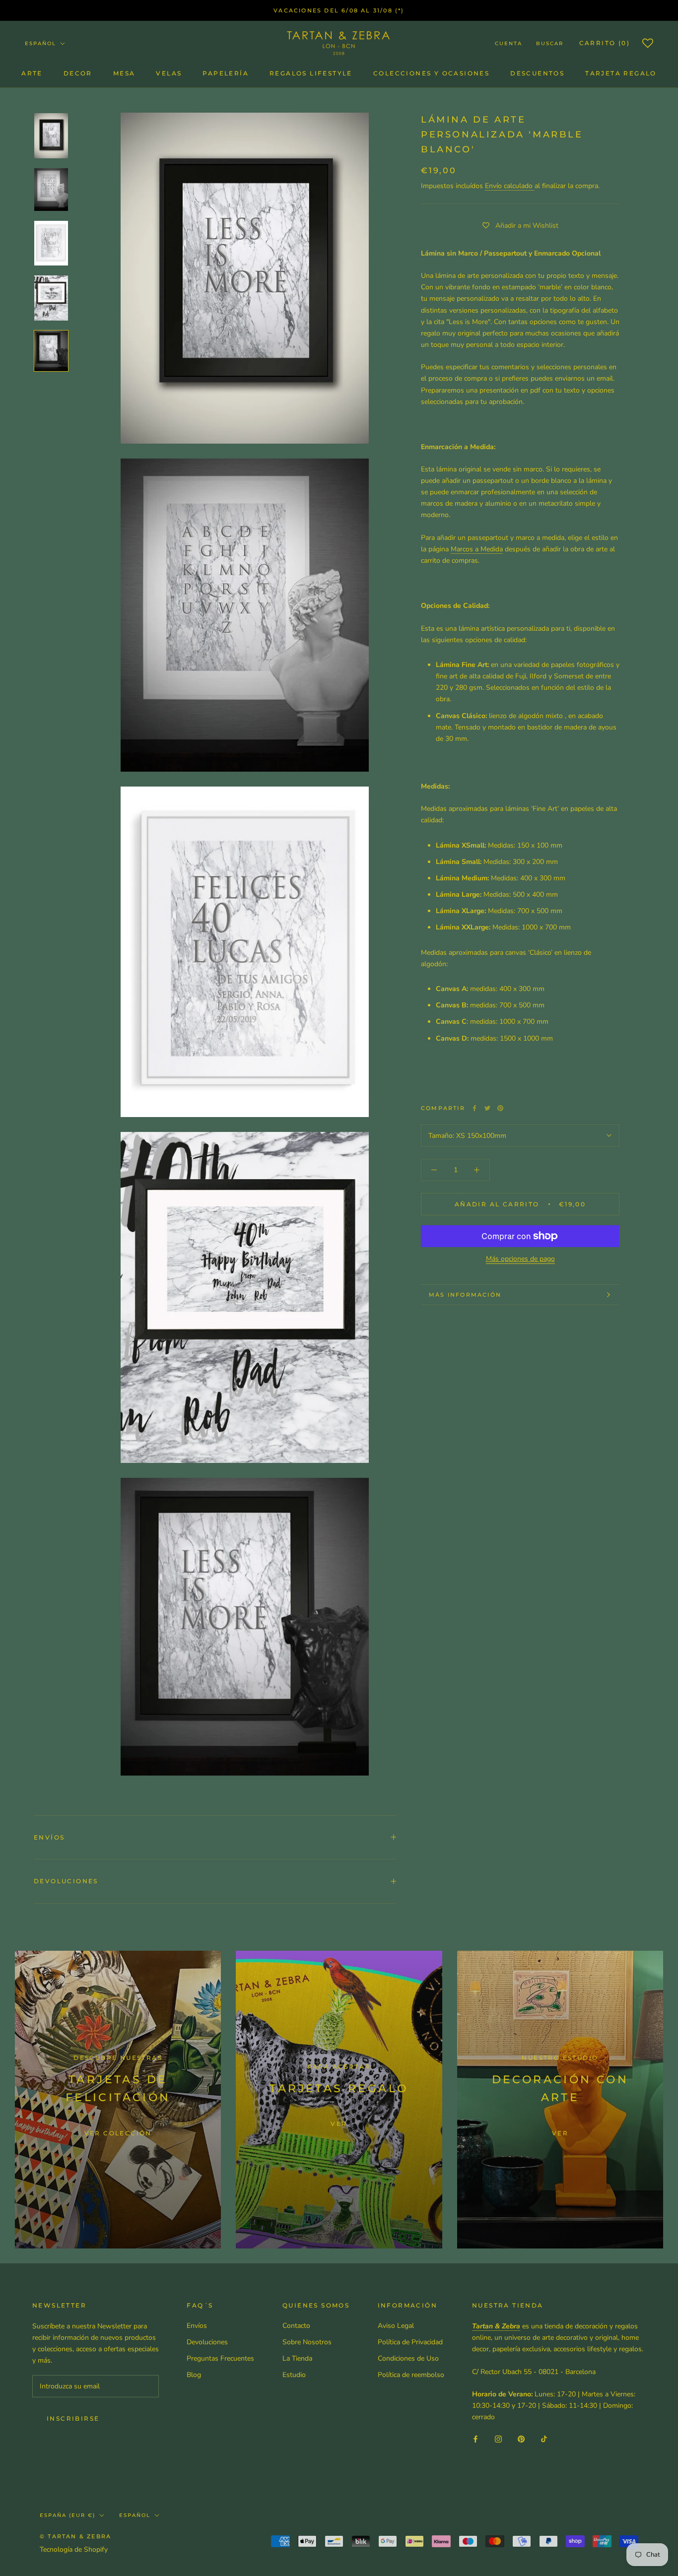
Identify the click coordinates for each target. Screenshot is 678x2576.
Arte (32, 73)
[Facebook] (475, 1108)
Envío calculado (510, 186)
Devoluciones (66, 1881)
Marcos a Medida (477, 549)
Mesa (124, 73)
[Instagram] (498, 2438)
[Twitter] (487, 1108)
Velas (169, 73)
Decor (78, 73)
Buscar (550, 43)
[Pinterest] (500, 1108)
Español (40, 43)
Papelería (226, 73)
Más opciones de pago (520, 1259)
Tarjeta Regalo (621, 73)
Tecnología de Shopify (74, 2549)
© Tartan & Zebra (75, 2536)
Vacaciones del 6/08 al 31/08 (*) (339, 10)
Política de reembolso (411, 2375)
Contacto (296, 2326)
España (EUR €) (68, 2515)
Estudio (294, 2375)
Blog (194, 2375)
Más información (465, 1295)
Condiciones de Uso (408, 2358)
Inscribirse (73, 2418)
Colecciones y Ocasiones (431, 73)
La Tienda (297, 2358)
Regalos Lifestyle (311, 73)
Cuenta (508, 43)
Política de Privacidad (410, 2342)
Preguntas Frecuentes (220, 2358)
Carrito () (605, 43)
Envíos (49, 1837)
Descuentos (537, 73)
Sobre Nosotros (307, 2342)
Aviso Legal (396, 2326)
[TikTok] (544, 2438)
